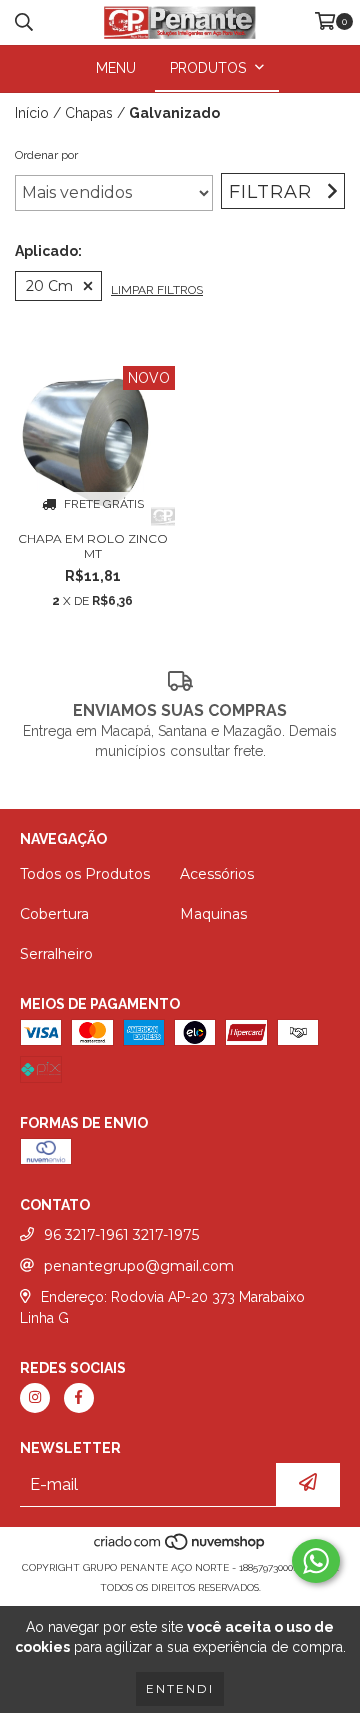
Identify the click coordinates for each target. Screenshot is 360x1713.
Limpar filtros (157, 290)
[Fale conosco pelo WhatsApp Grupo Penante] (316, 1561)
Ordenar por (46, 155)
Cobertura (54, 914)
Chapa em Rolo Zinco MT (93, 546)
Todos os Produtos (85, 874)
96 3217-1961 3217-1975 (121, 1235)
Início (32, 113)
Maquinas (213, 914)
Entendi (180, 1688)
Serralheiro (56, 954)
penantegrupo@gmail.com (139, 1266)
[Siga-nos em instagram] (35, 1398)
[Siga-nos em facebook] (79, 1398)
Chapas (89, 113)
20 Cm (49, 286)
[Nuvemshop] (180, 1547)
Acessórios (217, 874)
